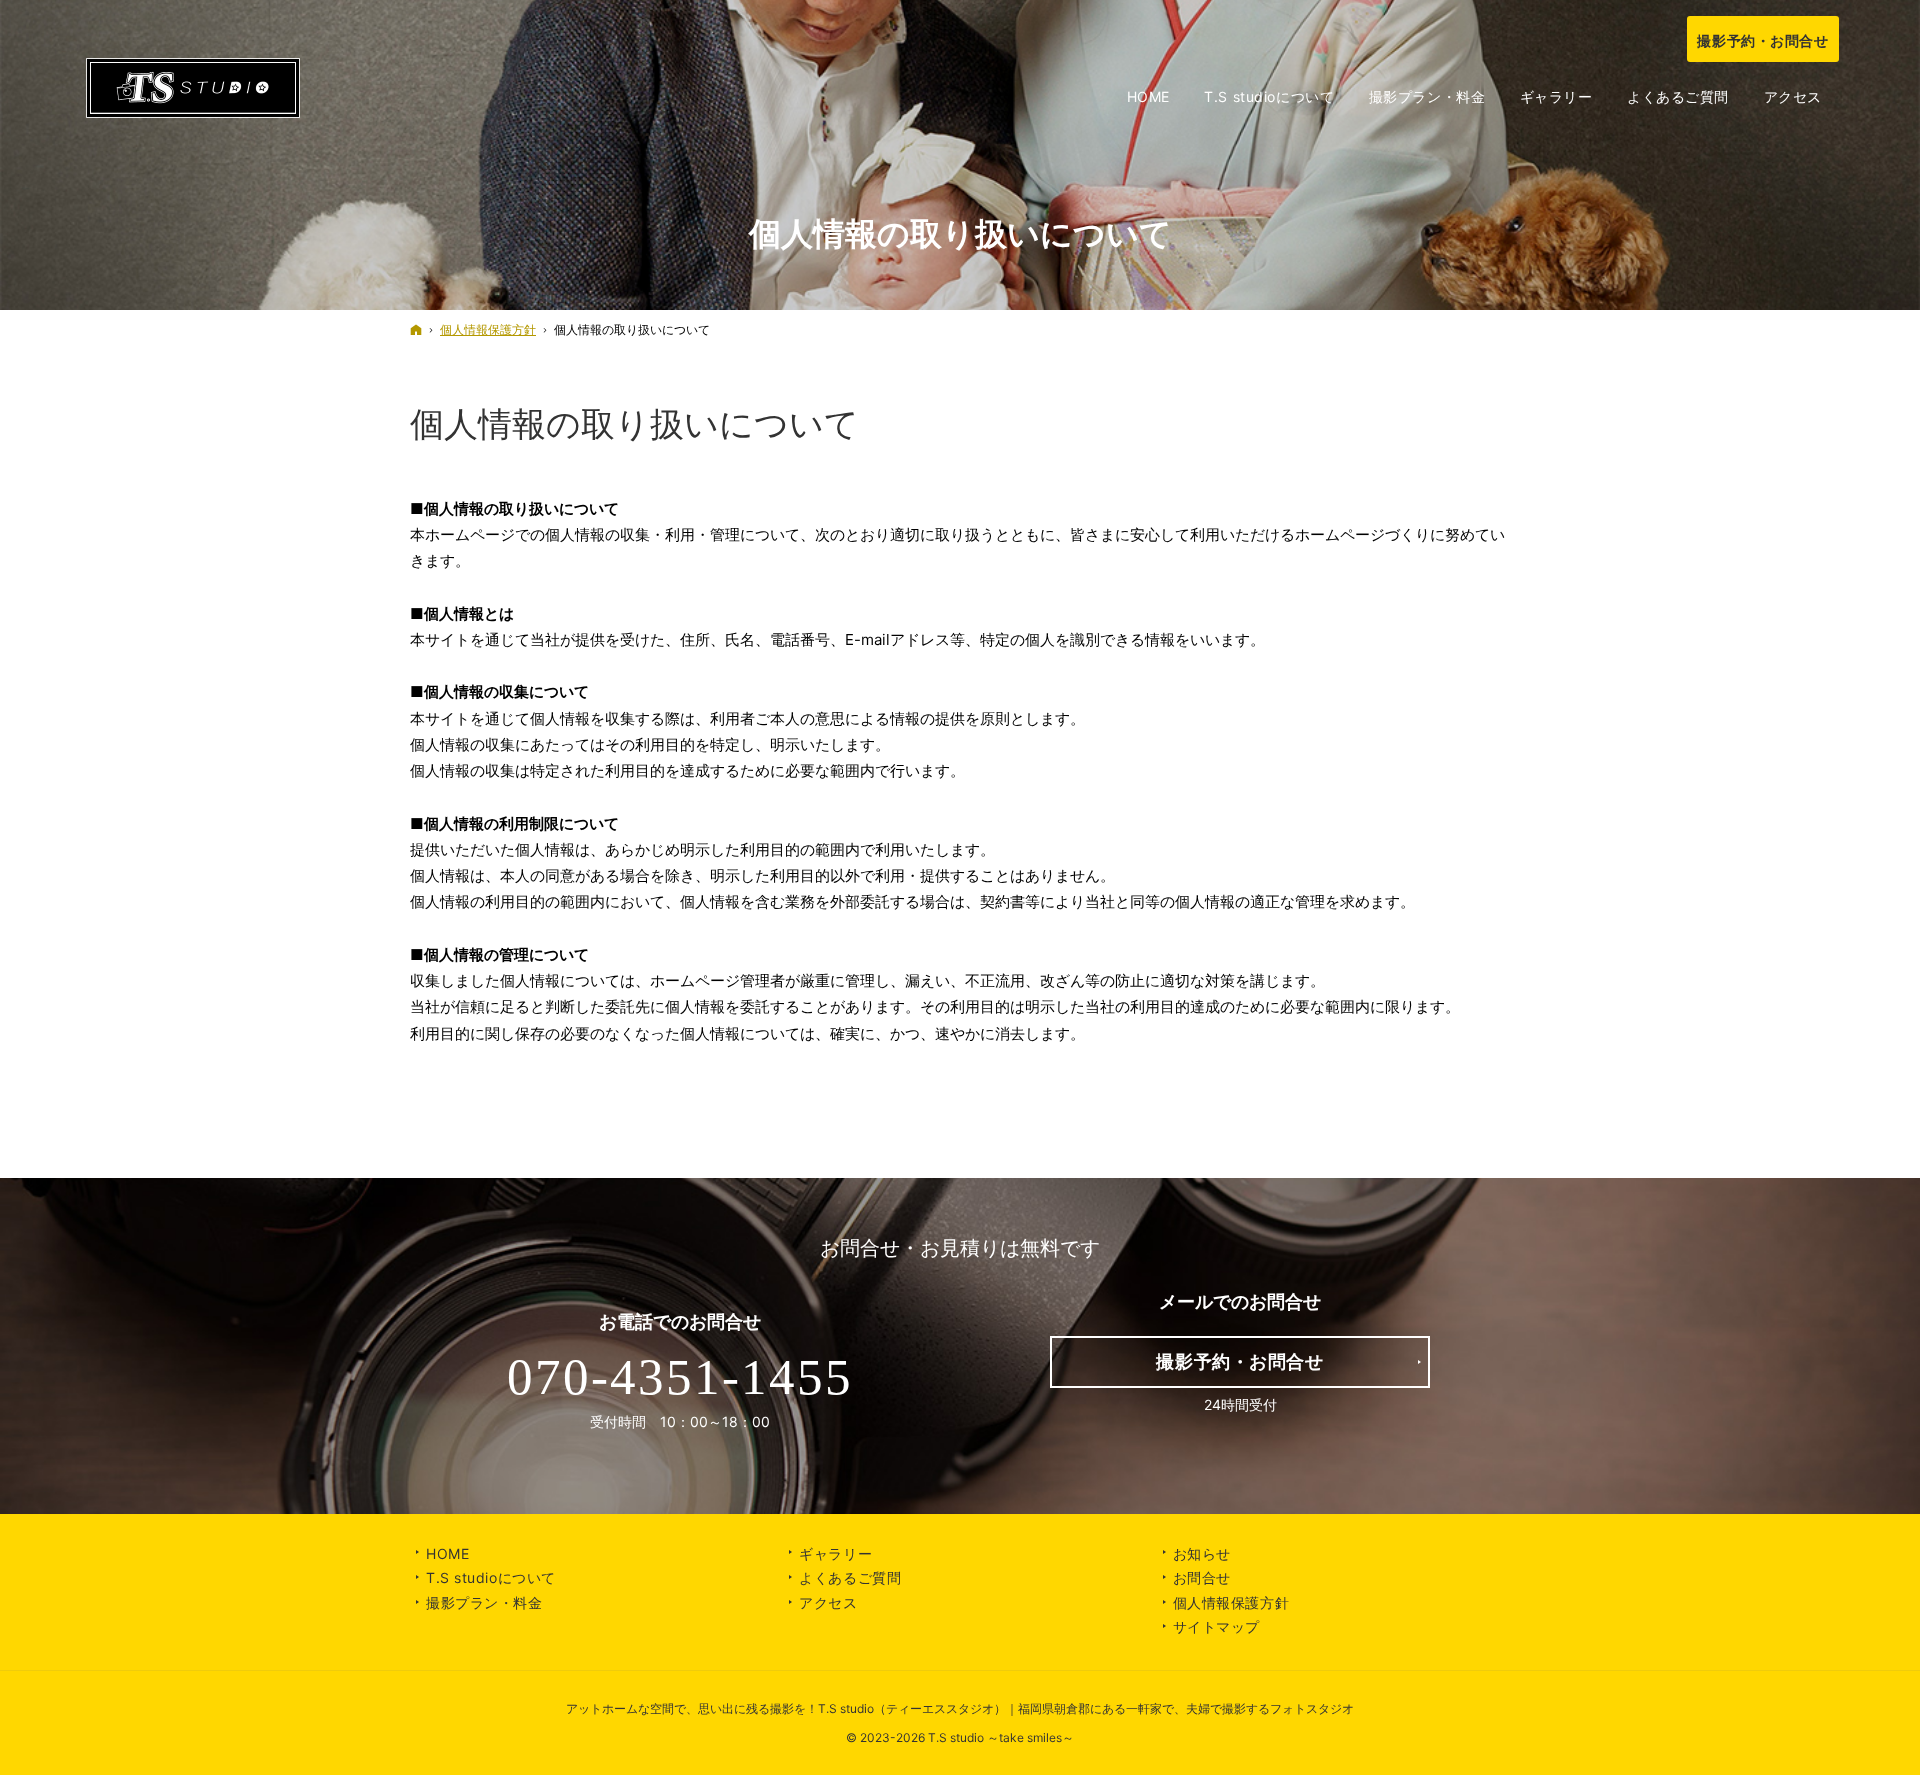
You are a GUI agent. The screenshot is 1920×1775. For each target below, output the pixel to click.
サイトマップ (1216, 1626)
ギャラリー (835, 1553)
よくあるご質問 (850, 1577)
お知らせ (1202, 1553)
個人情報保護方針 (1231, 1602)
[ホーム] (416, 329)
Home (447, 1553)
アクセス (828, 1602)
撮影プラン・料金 (484, 1602)
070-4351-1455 (680, 1377)
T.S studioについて (491, 1577)
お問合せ (1202, 1577)
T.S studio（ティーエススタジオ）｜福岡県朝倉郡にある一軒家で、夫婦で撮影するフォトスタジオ (1086, 1708)
